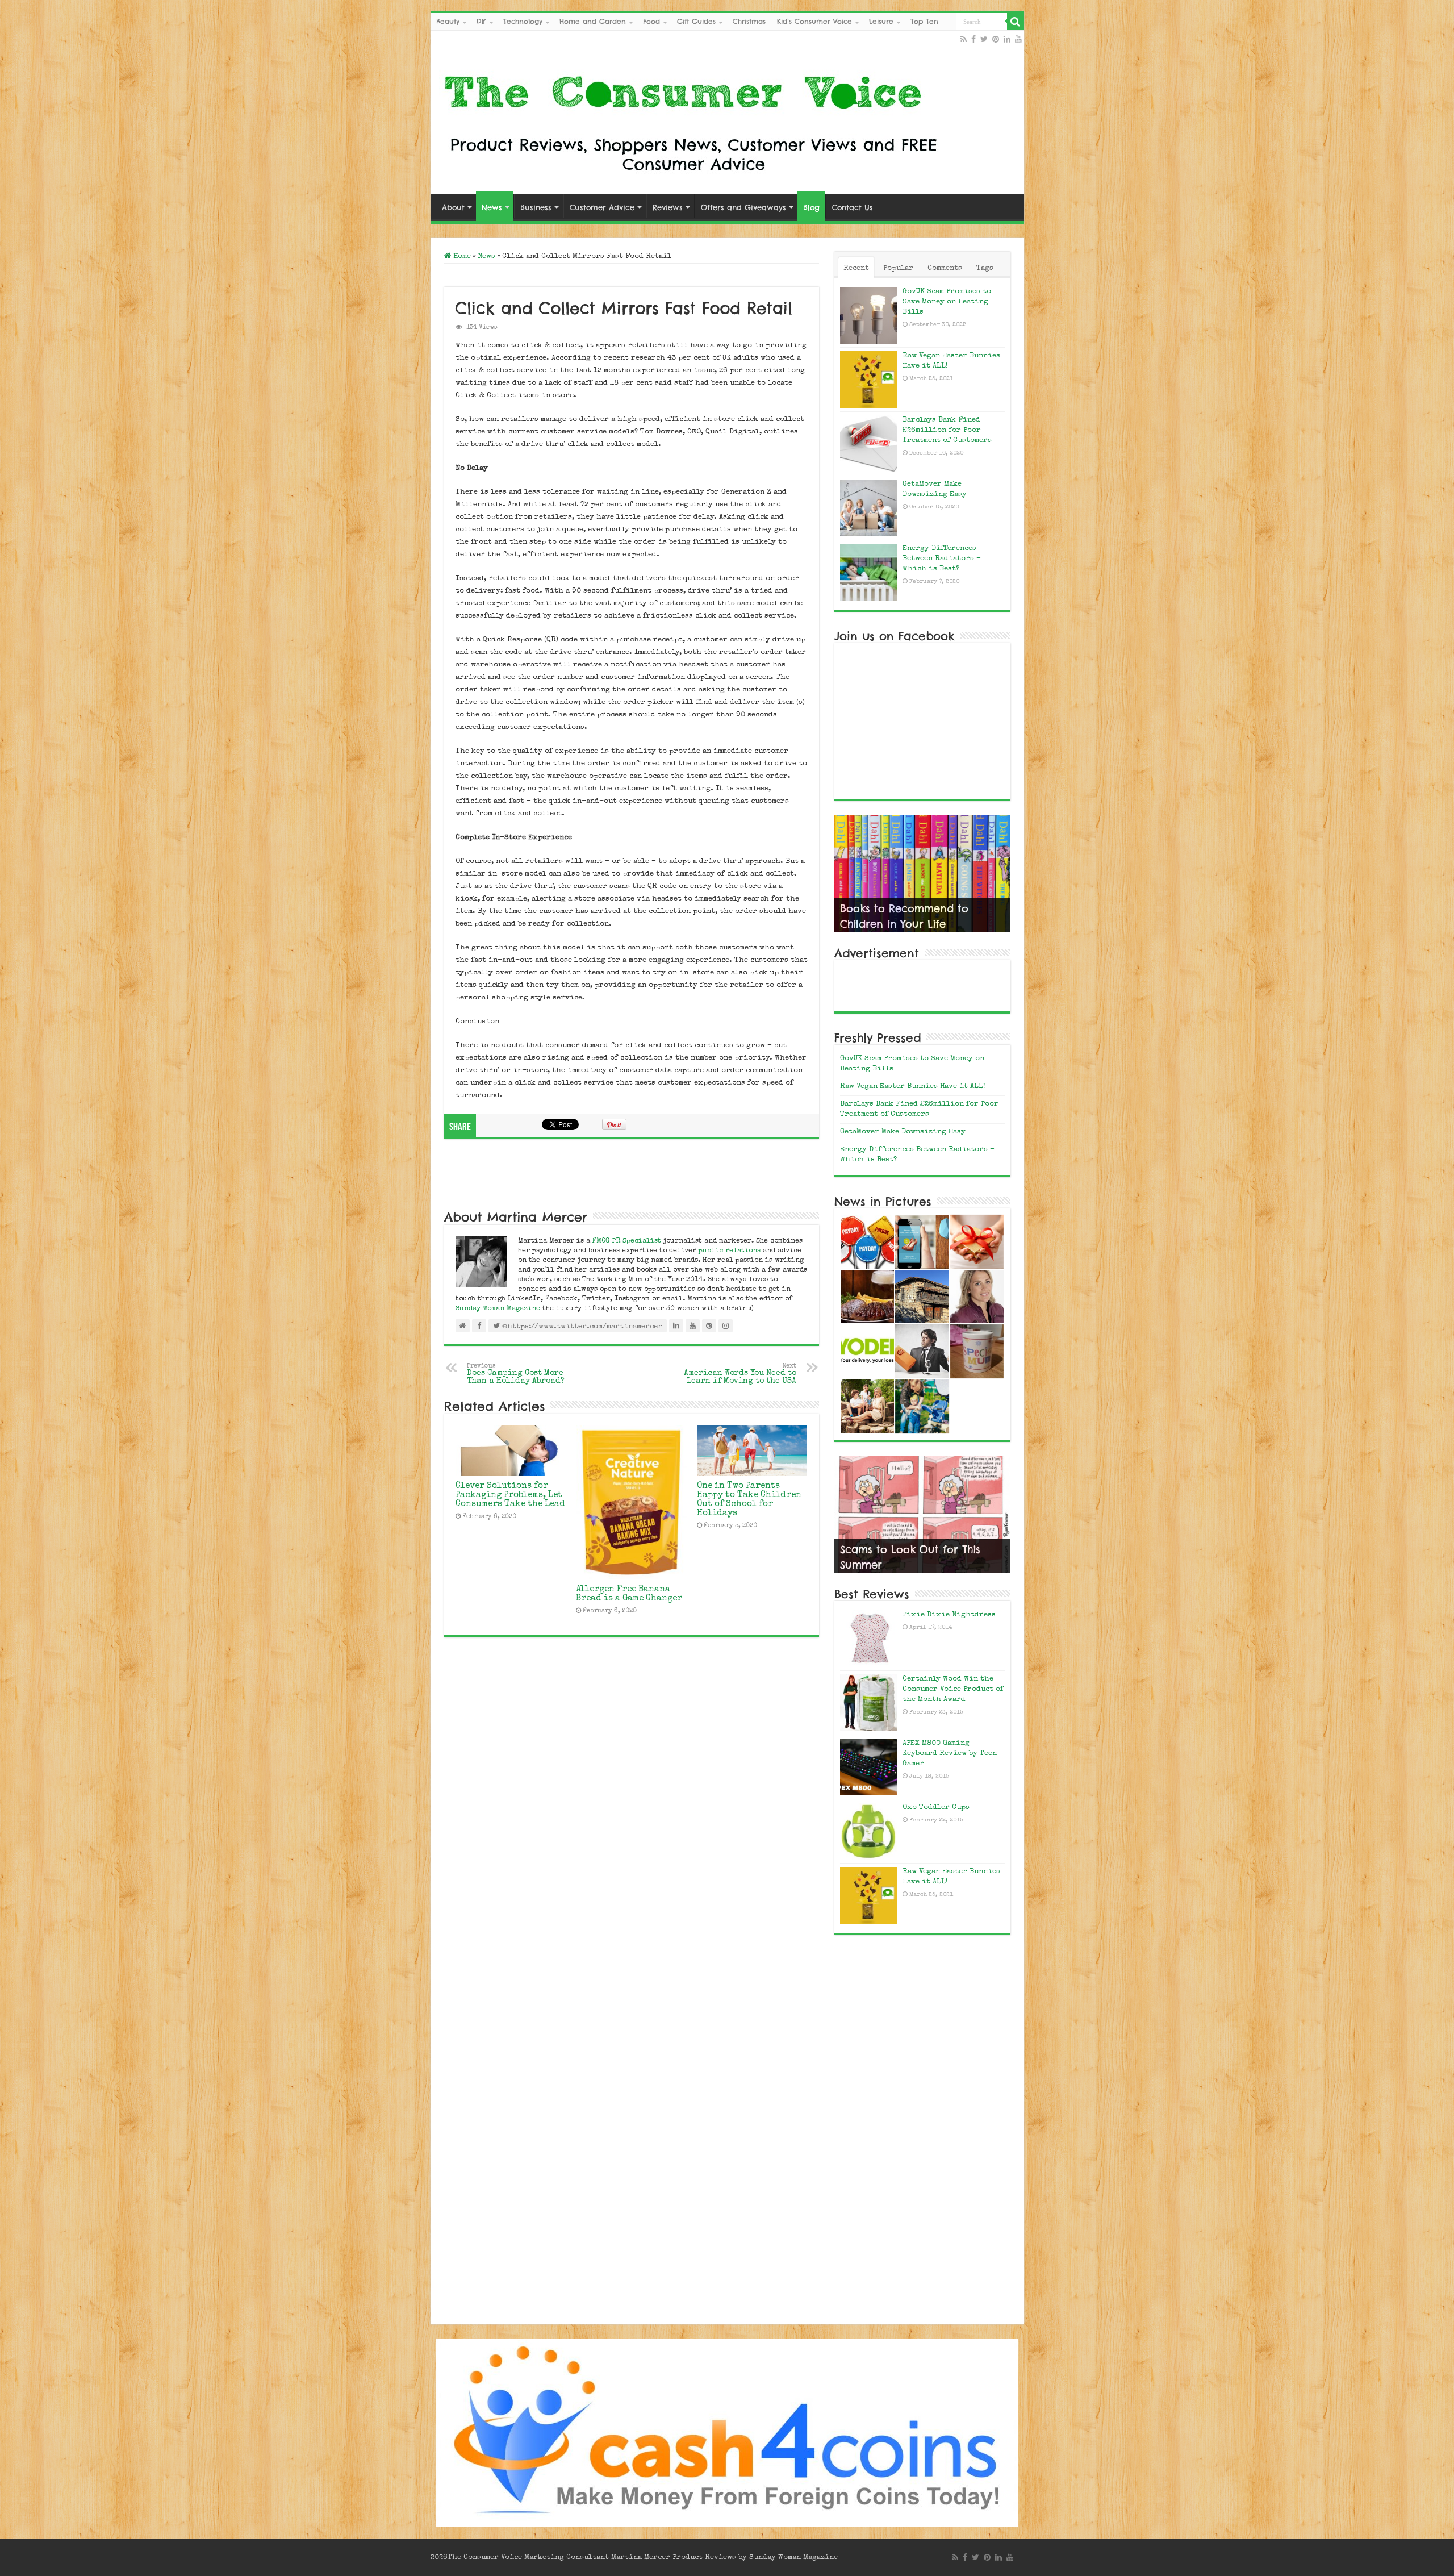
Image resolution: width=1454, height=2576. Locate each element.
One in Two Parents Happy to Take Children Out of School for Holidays (749, 1500)
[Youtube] (1018, 39)
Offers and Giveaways (743, 207)
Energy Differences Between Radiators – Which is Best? (942, 559)
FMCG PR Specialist (628, 1241)
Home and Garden (593, 21)
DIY (481, 21)
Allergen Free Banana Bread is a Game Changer (629, 1594)
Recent (856, 268)
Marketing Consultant (567, 2558)
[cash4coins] (727, 2432)
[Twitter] (984, 39)
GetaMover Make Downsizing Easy (903, 1132)
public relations (730, 1251)
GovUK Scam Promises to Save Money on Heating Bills (947, 302)
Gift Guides (696, 21)
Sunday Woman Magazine (498, 1309)
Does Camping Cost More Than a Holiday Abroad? (516, 1374)
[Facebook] (973, 39)
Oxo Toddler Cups (936, 1808)
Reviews (668, 207)
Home (461, 257)
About (453, 207)
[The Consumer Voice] (690, 120)
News (492, 207)
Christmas (749, 21)
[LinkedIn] (1007, 39)
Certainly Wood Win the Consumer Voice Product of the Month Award (953, 1689)
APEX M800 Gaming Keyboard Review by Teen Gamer (950, 1754)
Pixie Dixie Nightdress (949, 1615)
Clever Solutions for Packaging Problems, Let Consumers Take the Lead (510, 1495)
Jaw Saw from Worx (892, 924)
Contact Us (853, 207)
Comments (945, 268)
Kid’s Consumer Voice (814, 21)
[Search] (1016, 22)
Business (536, 207)
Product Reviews (704, 2558)
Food (651, 21)
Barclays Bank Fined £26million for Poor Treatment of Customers (947, 430)
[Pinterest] (996, 39)
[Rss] (964, 39)
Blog (811, 207)
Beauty (448, 21)
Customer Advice (602, 207)
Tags (985, 268)
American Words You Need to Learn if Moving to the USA (740, 1374)
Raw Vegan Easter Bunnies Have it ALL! (913, 1087)
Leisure (881, 21)
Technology (523, 21)
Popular (898, 268)
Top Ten (924, 21)
